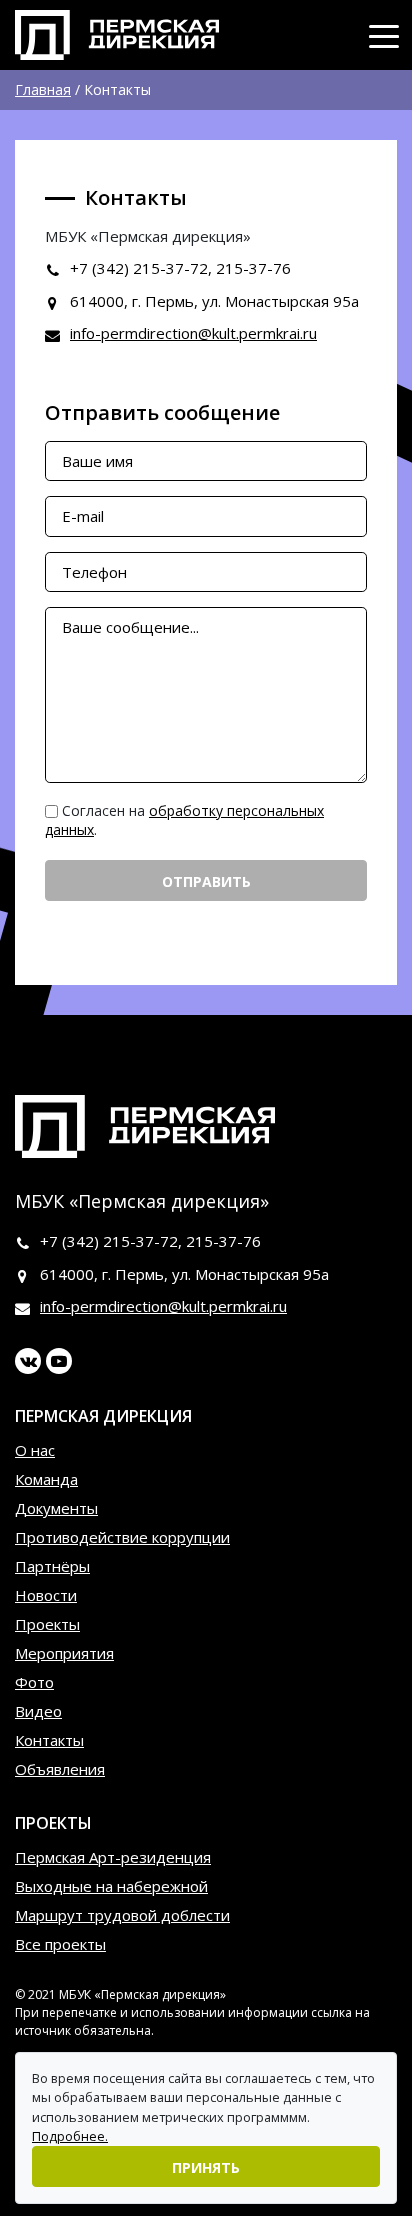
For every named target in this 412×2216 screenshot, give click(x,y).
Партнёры (52, 1566)
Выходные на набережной (111, 1886)
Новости (46, 1595)
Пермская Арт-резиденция (113, 1857)
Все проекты (60, 1944)
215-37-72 (170, 268)
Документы (56, 1508)
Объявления (60, 1769)
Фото (34, 1682)
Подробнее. (70, 2136)
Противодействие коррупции (122, 1537)
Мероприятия (64, 1653)
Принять (206, 2167)
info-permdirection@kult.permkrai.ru (193, 333)
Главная (43, 89)
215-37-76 (253, 268)
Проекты (47, 1624)
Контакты (49, 1740)
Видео (38, 1711)
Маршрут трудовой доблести (122, 1915)
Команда (46, 1479)
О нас (35, 1450)
